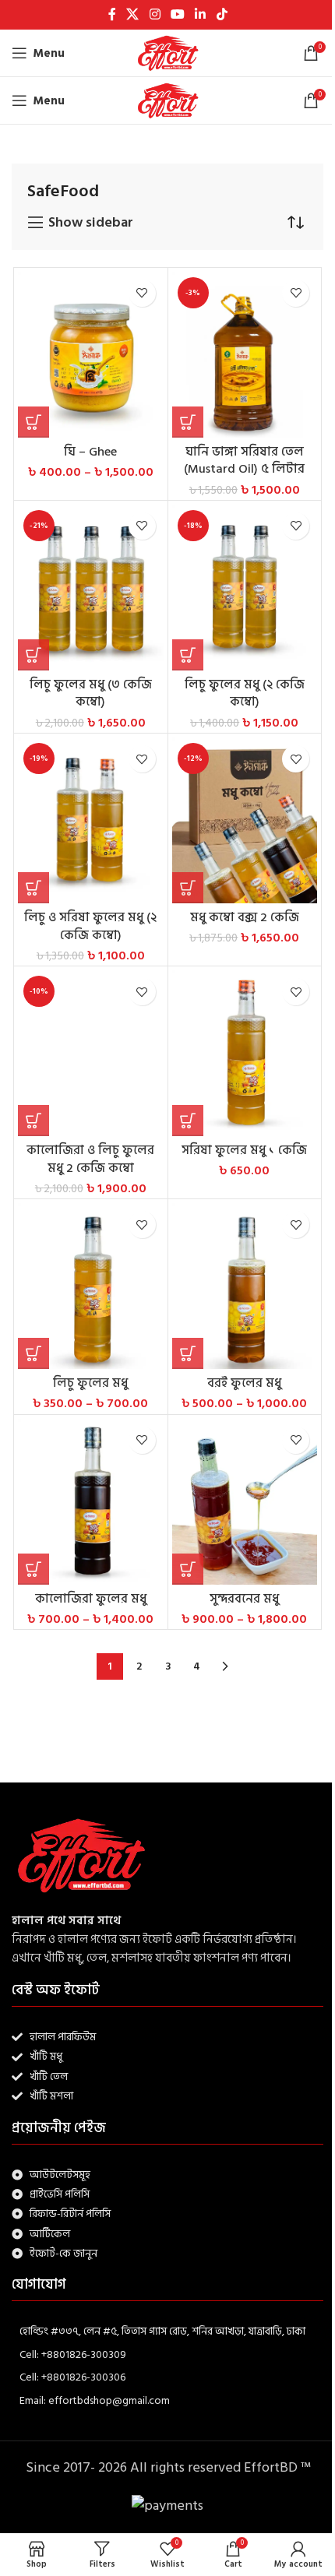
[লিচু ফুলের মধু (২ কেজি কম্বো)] (245, 588)
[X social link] (133, 14)
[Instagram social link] (155, 14)
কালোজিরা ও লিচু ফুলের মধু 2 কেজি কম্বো (90, 1159)
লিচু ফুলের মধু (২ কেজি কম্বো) (245, 693)
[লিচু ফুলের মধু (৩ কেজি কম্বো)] (91, 588)
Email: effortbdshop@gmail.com (95, 2400)
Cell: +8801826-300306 (72, 2377)
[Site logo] (167, 53)
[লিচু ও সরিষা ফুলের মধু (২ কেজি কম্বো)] (91, 820)
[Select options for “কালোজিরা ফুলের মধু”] (33, 1569)
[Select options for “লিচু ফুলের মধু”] (33, 1353)
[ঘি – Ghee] (91, 355)
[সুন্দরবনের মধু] (245, 1502)
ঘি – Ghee (90, 452)
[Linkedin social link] (201, 14)
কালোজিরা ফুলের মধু (91, 1599)
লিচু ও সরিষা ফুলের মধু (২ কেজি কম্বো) (90, 926)
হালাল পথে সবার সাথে (66, 1921)
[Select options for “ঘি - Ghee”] (33, 422)
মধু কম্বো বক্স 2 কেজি (245, 917)
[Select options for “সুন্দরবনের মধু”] (188, 1569)
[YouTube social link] (177, 14)
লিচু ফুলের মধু (90, 1383)
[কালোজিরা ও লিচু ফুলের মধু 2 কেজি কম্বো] (91, 1053)
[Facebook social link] (112, 14)
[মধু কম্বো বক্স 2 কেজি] (245, 820)
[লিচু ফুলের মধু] (91, 1286)
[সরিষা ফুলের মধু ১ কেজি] (245, 1053)
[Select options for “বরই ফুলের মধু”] (188, 1353)
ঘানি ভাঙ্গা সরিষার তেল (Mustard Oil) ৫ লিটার (244, 461)
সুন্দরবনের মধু (244, 1599)
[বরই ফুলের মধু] (245, 1286)
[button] (188, 422)
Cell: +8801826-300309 (73, 2354)
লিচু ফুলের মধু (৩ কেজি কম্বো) (91, 693)
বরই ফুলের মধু (244, 1383)
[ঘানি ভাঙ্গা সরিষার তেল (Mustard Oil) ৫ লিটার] (245, 355)
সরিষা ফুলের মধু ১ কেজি (244, 1150)
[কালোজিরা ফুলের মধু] (91, 1502)
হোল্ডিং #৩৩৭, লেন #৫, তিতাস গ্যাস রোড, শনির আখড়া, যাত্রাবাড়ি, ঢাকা (162, 2331)
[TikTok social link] (222, 14)
